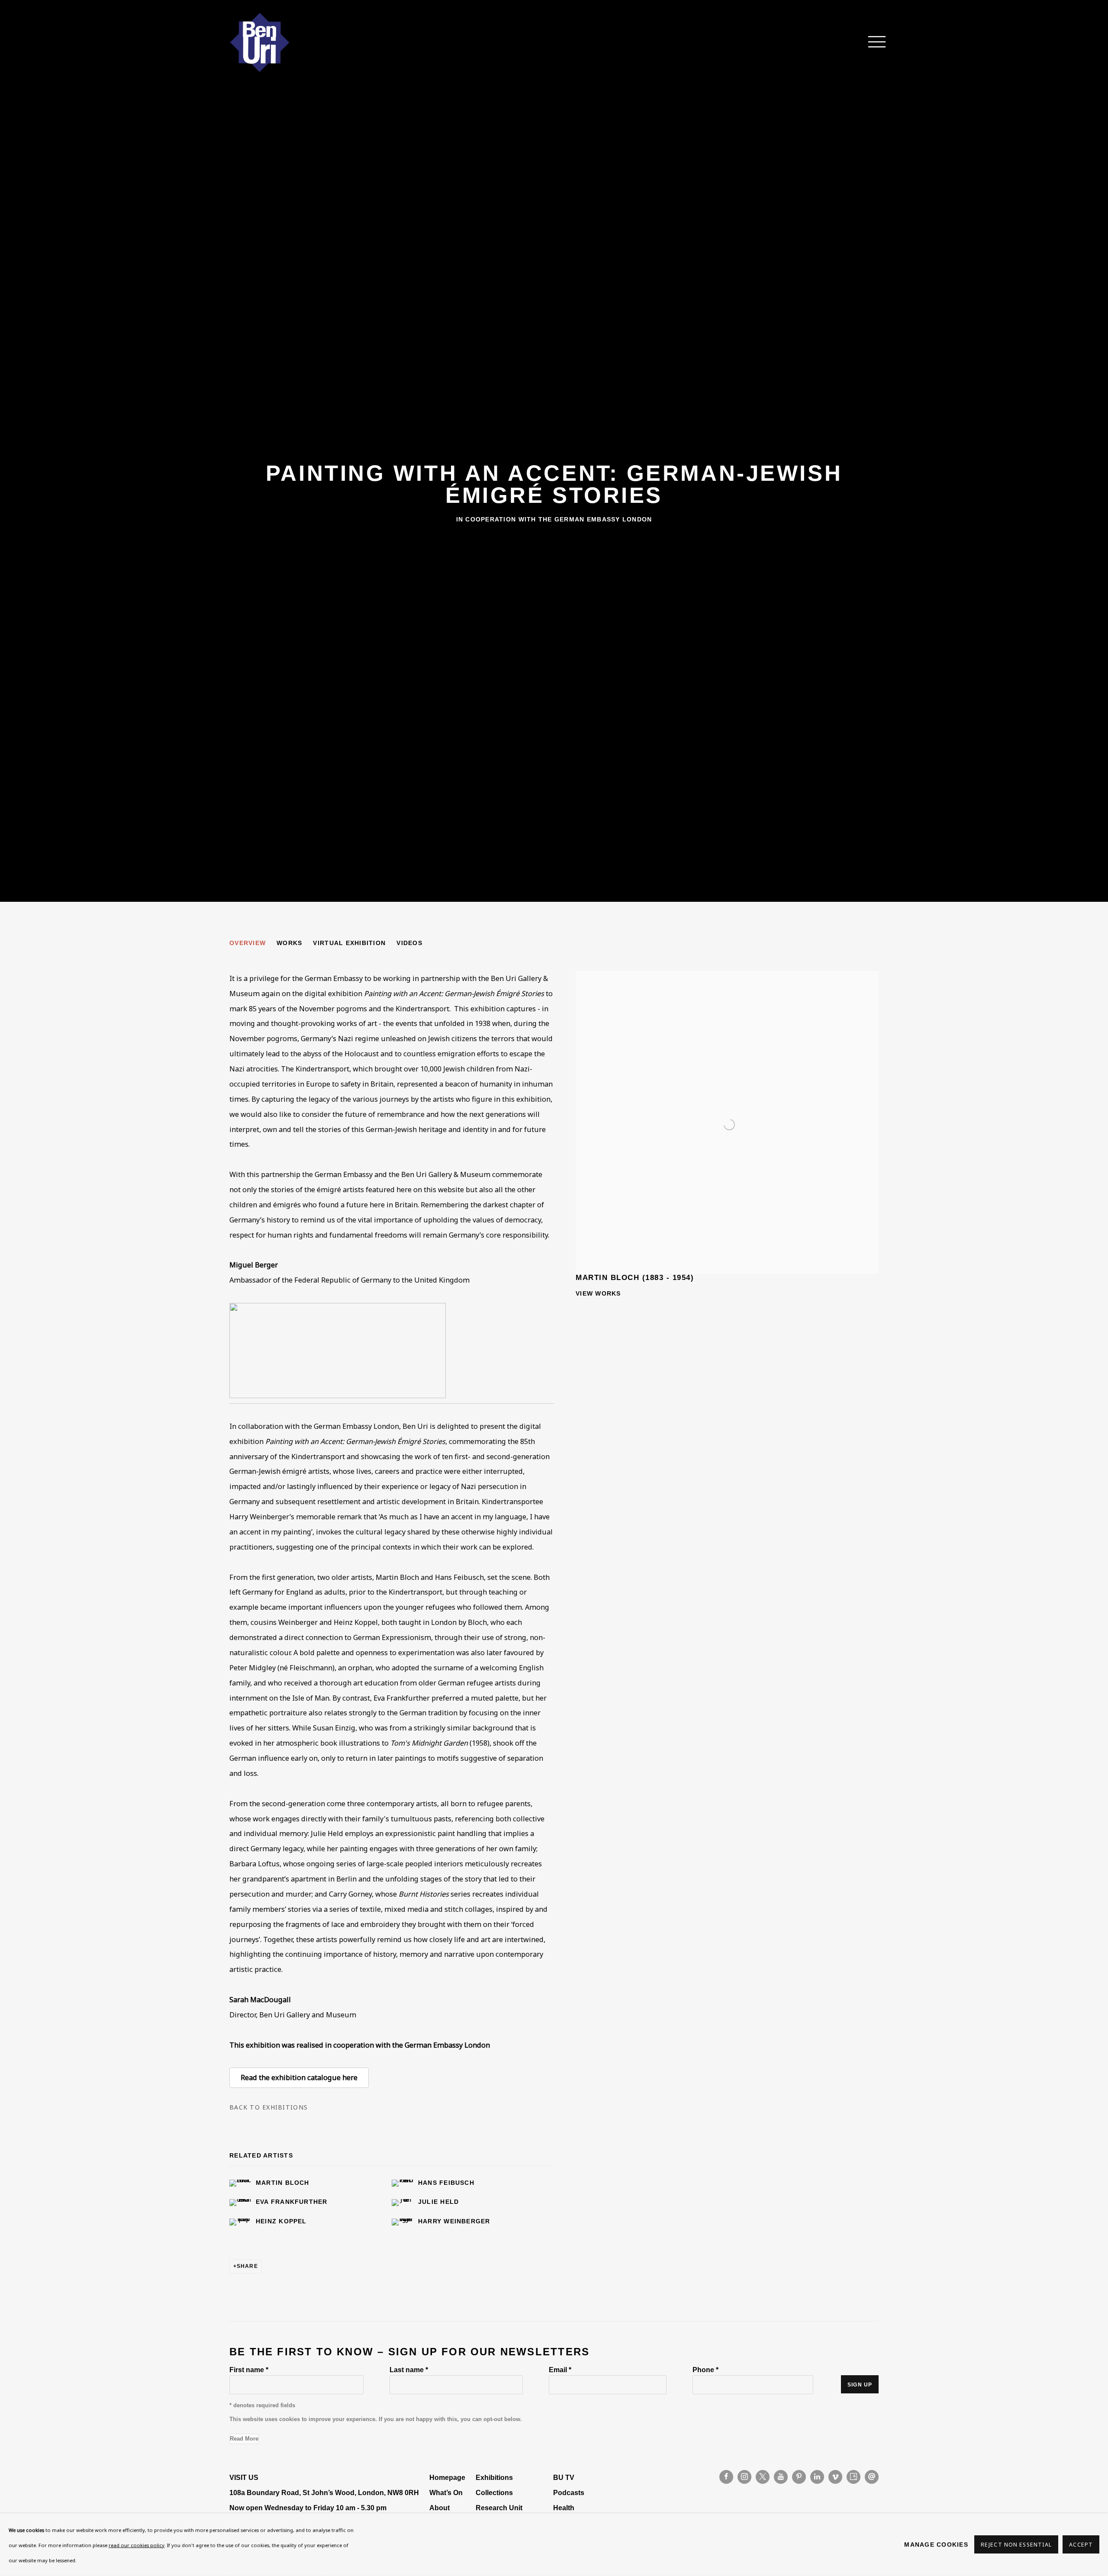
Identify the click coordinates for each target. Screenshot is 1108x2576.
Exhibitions (494, 2477)
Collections (494, 2492)
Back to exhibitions (269, 2107)
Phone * (705, 2370)
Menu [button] (872, 42)
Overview (248, 943)
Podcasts (569, 2492)
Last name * (409, 2370)
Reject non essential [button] (1016, 2545)
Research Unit (499, 2508)
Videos (409, 943)
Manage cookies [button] (936, 2544)
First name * (249, 2370)
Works (289, 943)
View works (598, 1293)
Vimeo (835, 2477)
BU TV (564, 2477)
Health (564, 2508)
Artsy (854, 2477)
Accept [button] (1081, 2545)
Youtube (781, 2477)
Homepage (447, 2477)
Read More (244, 2439)
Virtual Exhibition (349, 943)
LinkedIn (817, 2477)
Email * (560, 2370)
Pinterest (799, 2477)
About (440, 2508)
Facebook (726, 2477)
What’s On (446, 2492)
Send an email (872, 2477)
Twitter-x (763, 2477)
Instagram (744, 2477)
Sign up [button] (860, 2385)
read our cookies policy (137, 2545)
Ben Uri (260, 42)
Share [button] (247, 2266)
